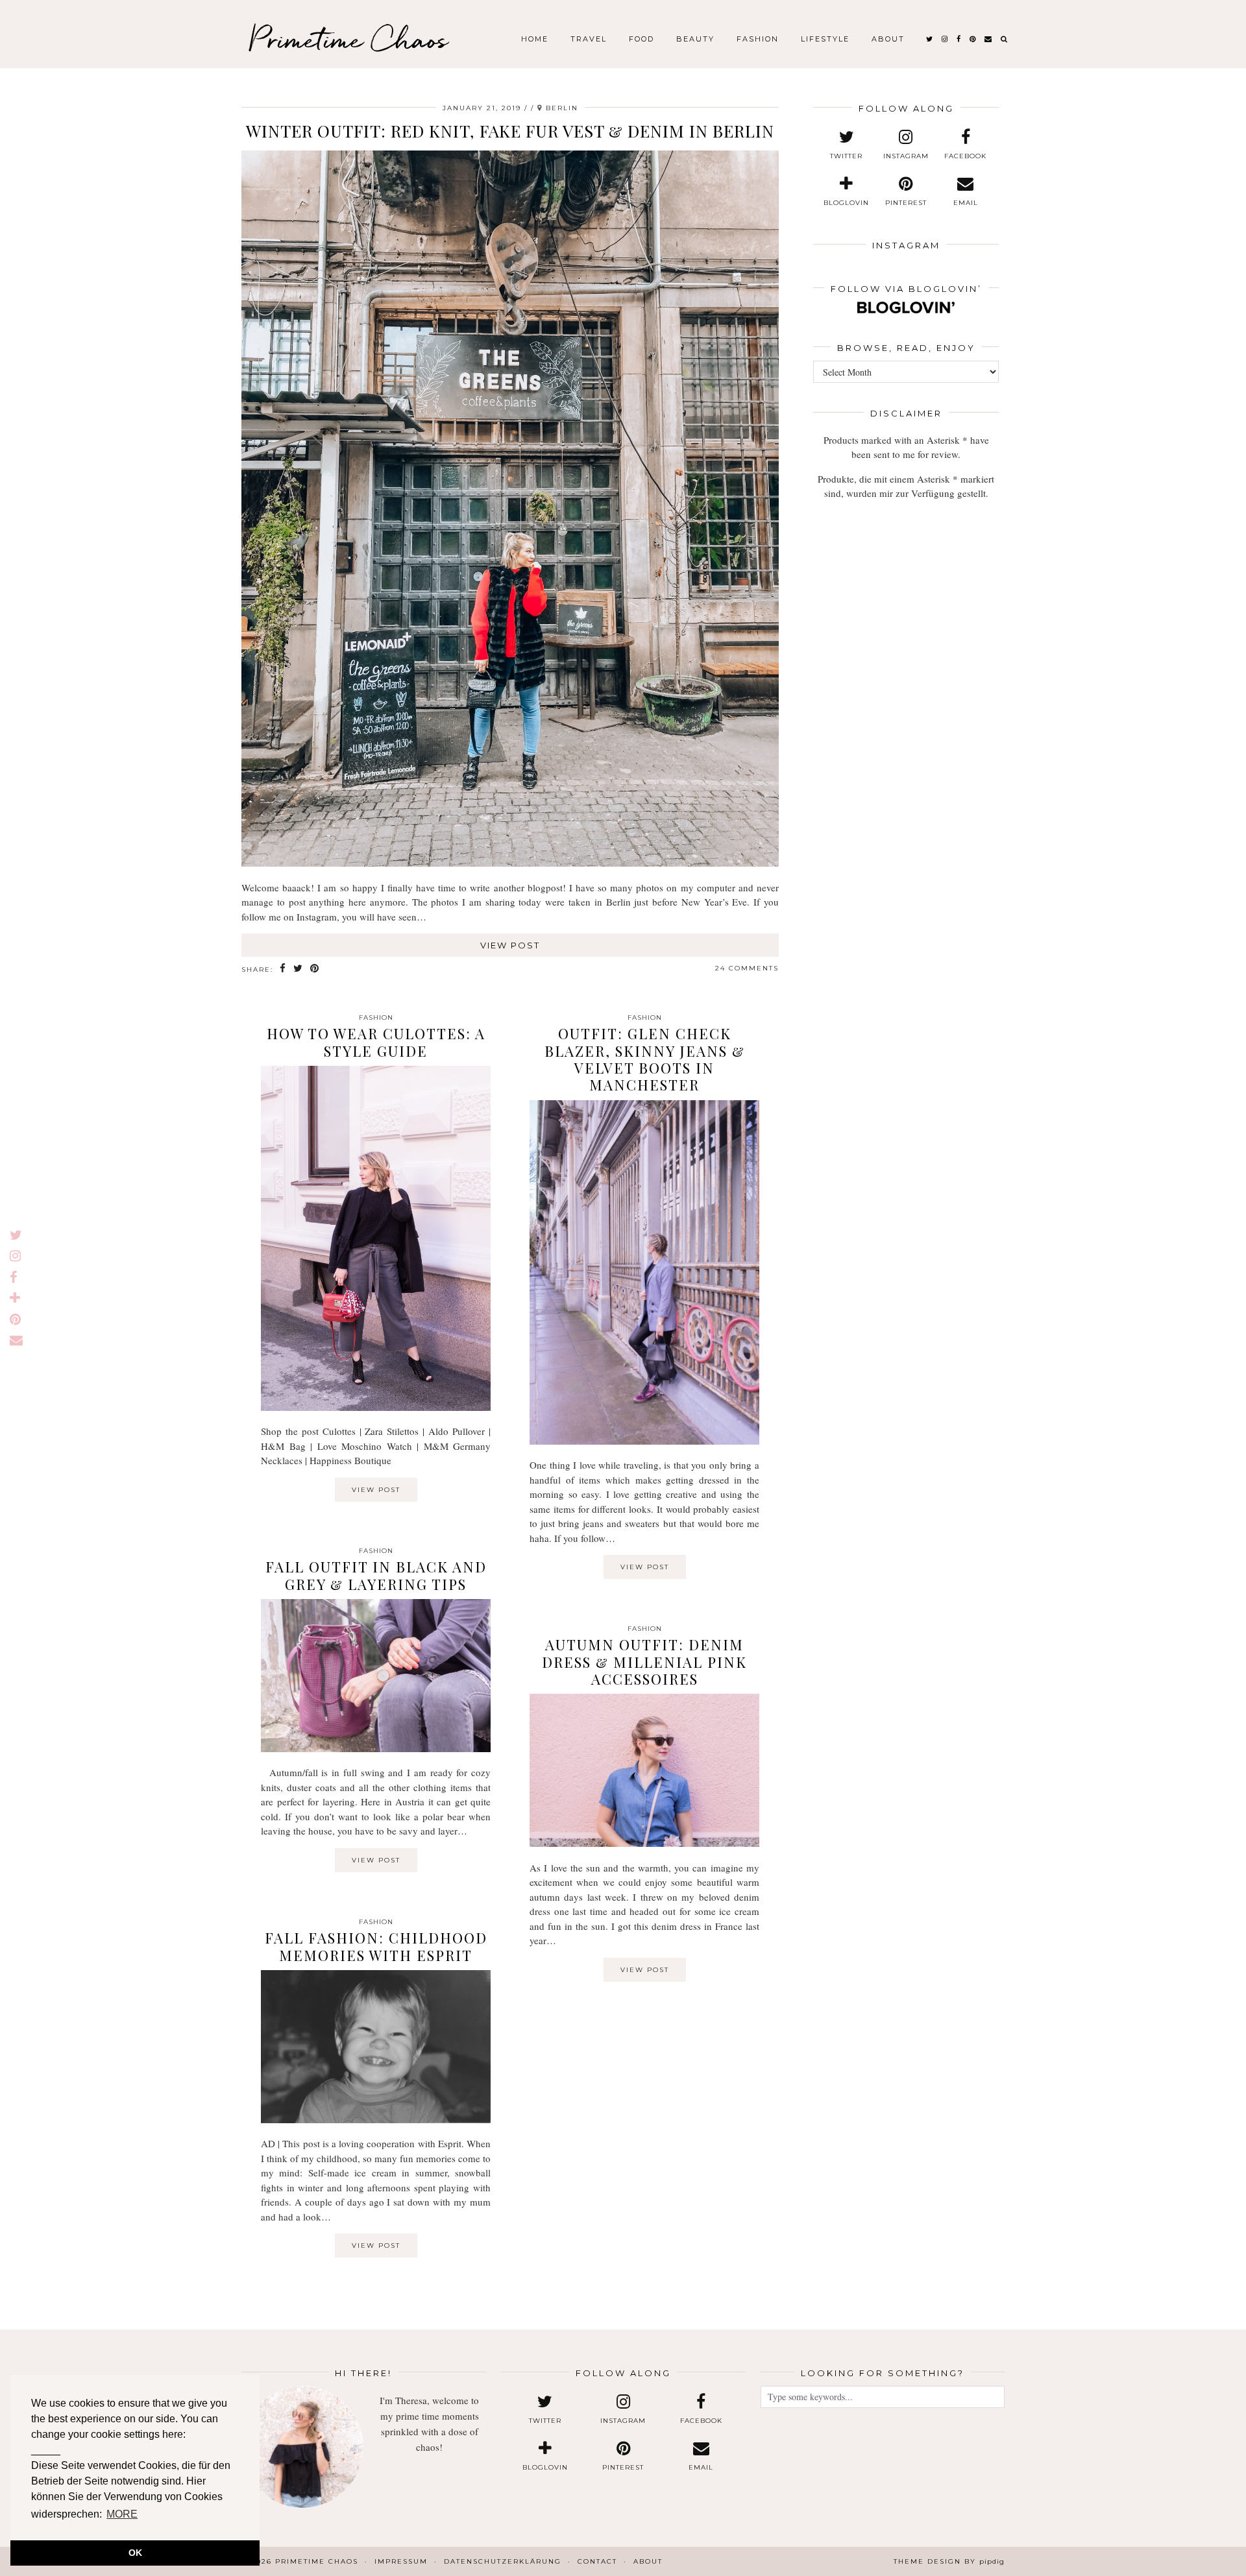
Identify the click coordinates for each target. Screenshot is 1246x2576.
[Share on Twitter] (299, 969)
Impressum (401, 2561)
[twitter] (930, 39)
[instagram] (945, 39)
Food (641, 39)
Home (535, 39)
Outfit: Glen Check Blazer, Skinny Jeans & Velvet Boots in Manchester (645, 1059)
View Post (510, 945)
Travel (589, 39)
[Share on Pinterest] (315, 969)
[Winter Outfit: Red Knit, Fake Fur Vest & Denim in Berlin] (510, 863)
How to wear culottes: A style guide (376, 1042)
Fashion (758, 39)
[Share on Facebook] (283, 969)
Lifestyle (825, 39)
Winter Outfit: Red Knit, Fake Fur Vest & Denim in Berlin (510, 131)
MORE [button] (122, 2514)
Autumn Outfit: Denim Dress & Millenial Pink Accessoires (644, 1662)
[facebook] (959, 39)
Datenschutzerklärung (503, 2561)
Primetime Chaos (348, 39)
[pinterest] (973, 39)
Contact (597, 2561)
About (888, 39)
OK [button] (135, 2553)
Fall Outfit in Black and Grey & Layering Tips (376, 1575)
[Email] (989, 39)
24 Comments (747, 968)
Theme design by (949, 2561)
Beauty (695, 39)
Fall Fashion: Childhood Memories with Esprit (376, 1946)
